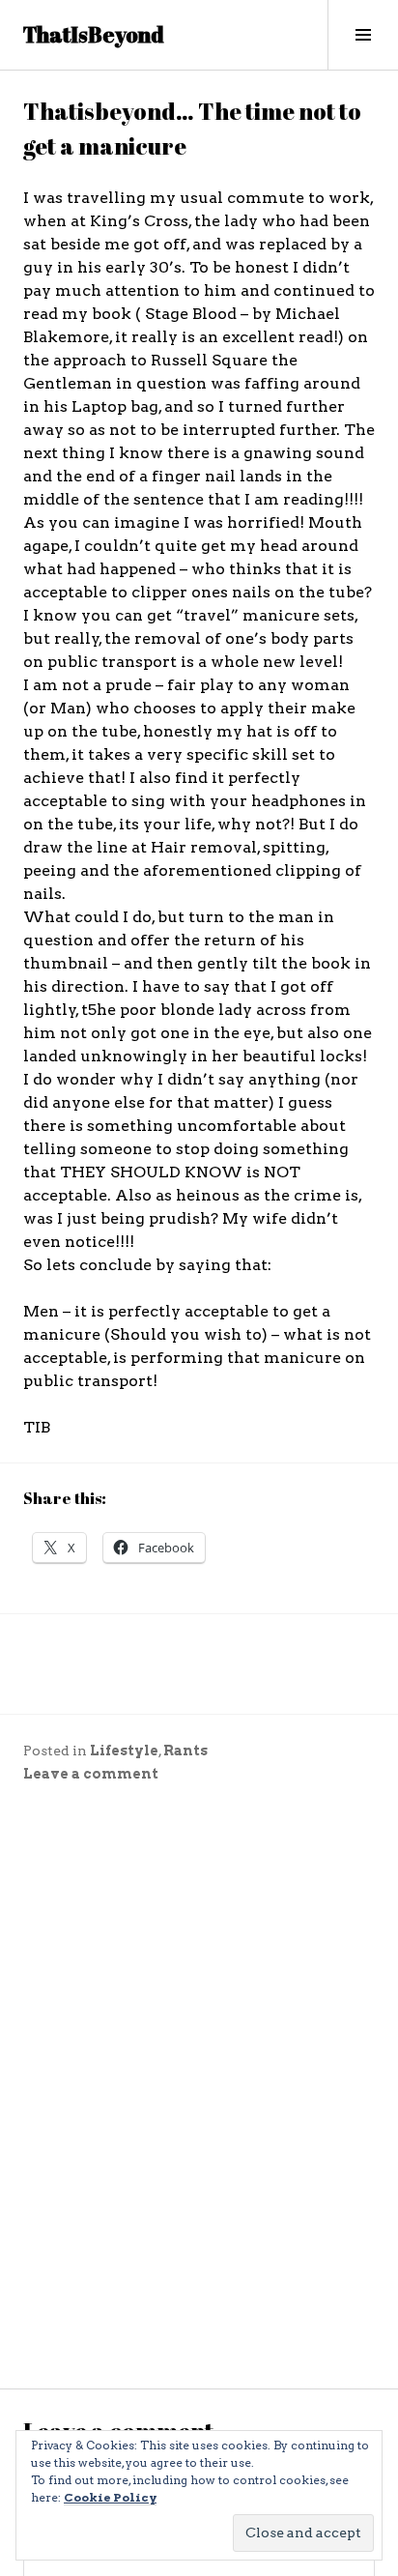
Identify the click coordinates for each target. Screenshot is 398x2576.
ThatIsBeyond (94, 34)
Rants (185, 1751)
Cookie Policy (110, 2497)
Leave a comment (91, 1774)
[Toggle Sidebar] (363, 35)
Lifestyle (124, 1751)
